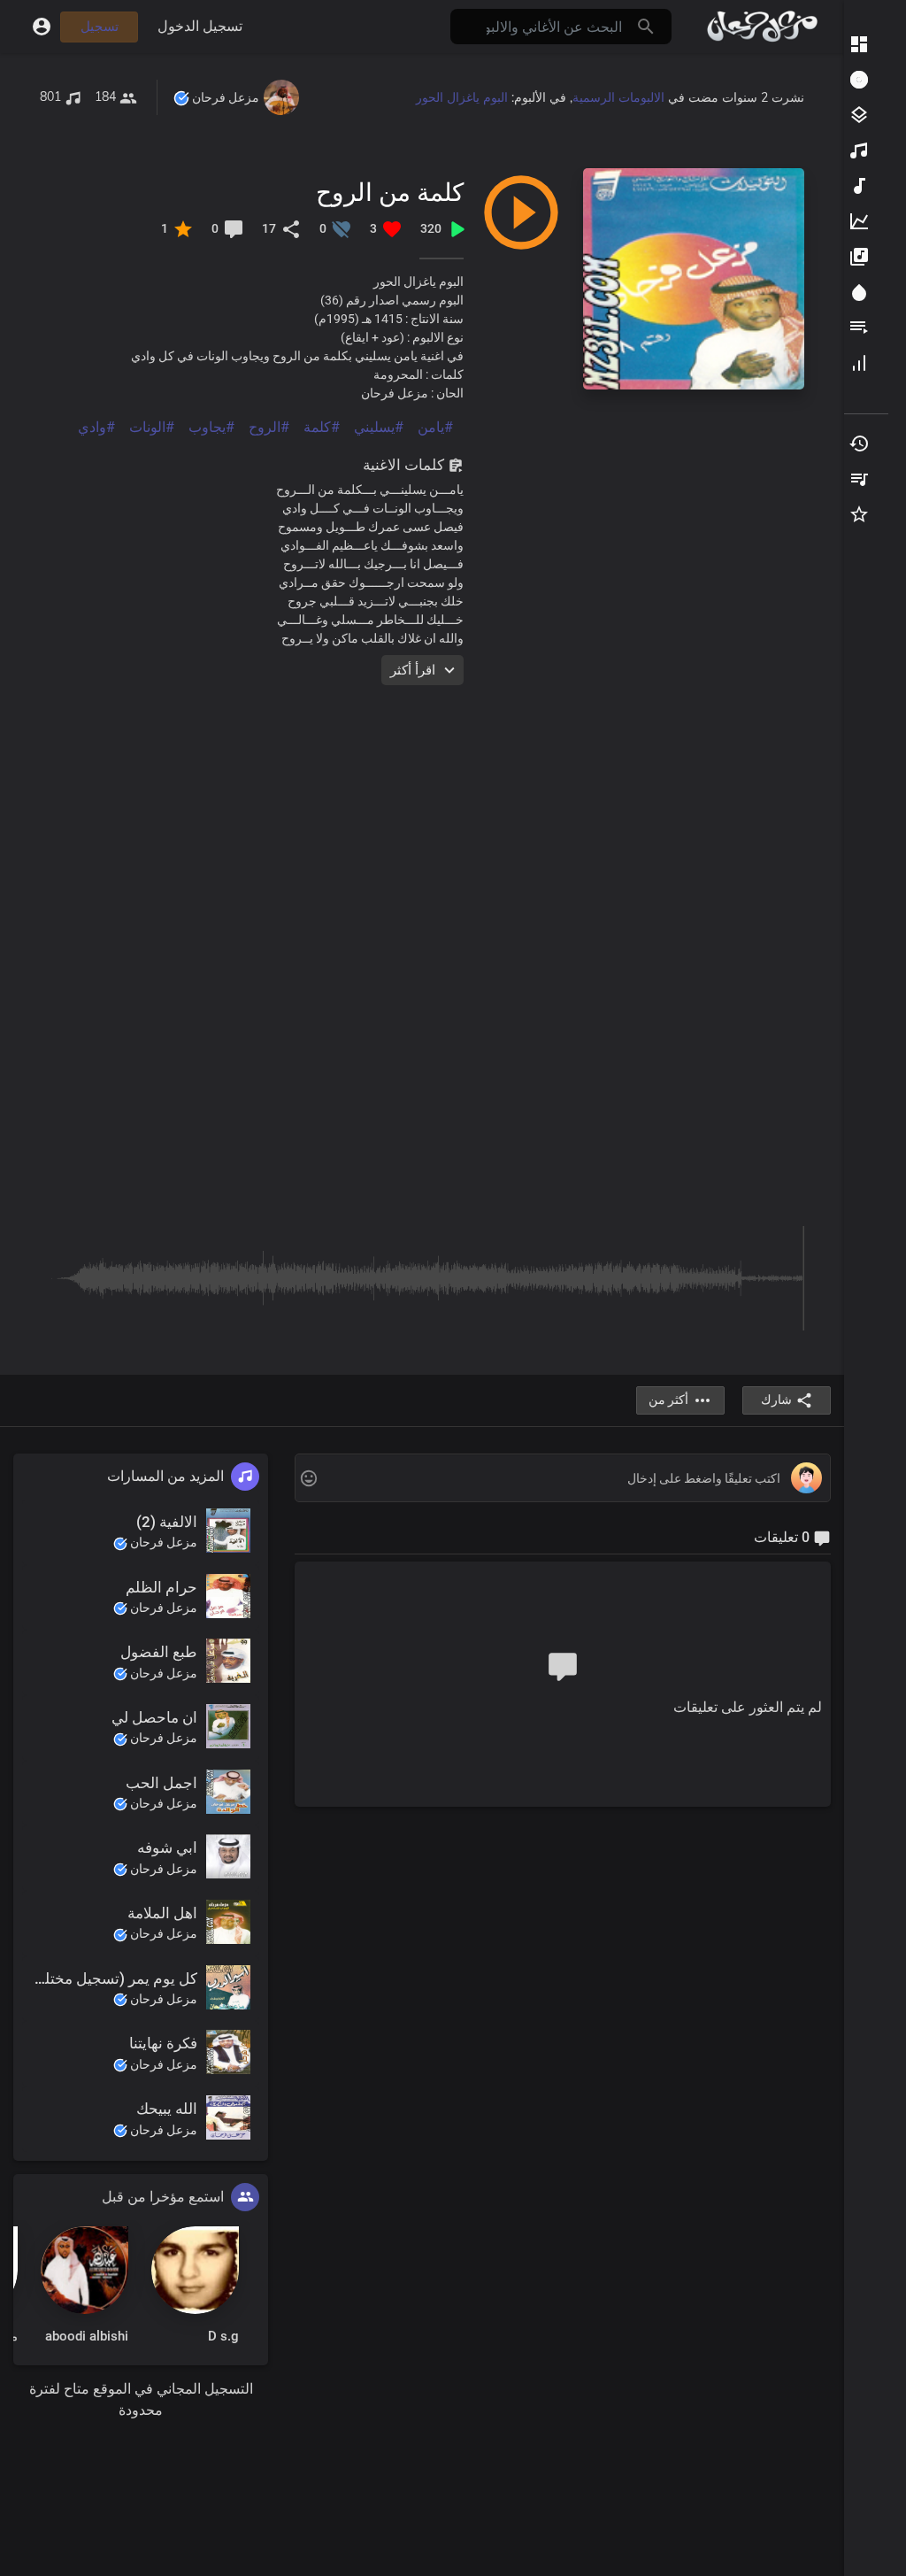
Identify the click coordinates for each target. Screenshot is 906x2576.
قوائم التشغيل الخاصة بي (857, 479)
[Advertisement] (422, 810)
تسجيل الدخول (200, 26)
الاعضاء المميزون (857, 363)
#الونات (152, 427)
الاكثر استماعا (857, 150)
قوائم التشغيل (857, 328)
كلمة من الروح (390, 192)
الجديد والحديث (857, 186)
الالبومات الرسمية (618, 97)
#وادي (96, 427)
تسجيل (100, 27)
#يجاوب (211, 427)
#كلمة (322, 427)
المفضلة (857, 514)
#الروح (269, 427)
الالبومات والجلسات (857, 257)
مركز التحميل (857, 80)
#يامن (435, 427)
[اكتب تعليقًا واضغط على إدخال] (562, 1479)
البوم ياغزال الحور (462, 97)
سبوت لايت (857, 292)
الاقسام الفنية (857, 115)
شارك (776, 1400)
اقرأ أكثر (413, 670)
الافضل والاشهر (857, 221)
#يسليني (379, 427)
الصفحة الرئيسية (857, 44)
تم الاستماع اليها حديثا (857, 443)
